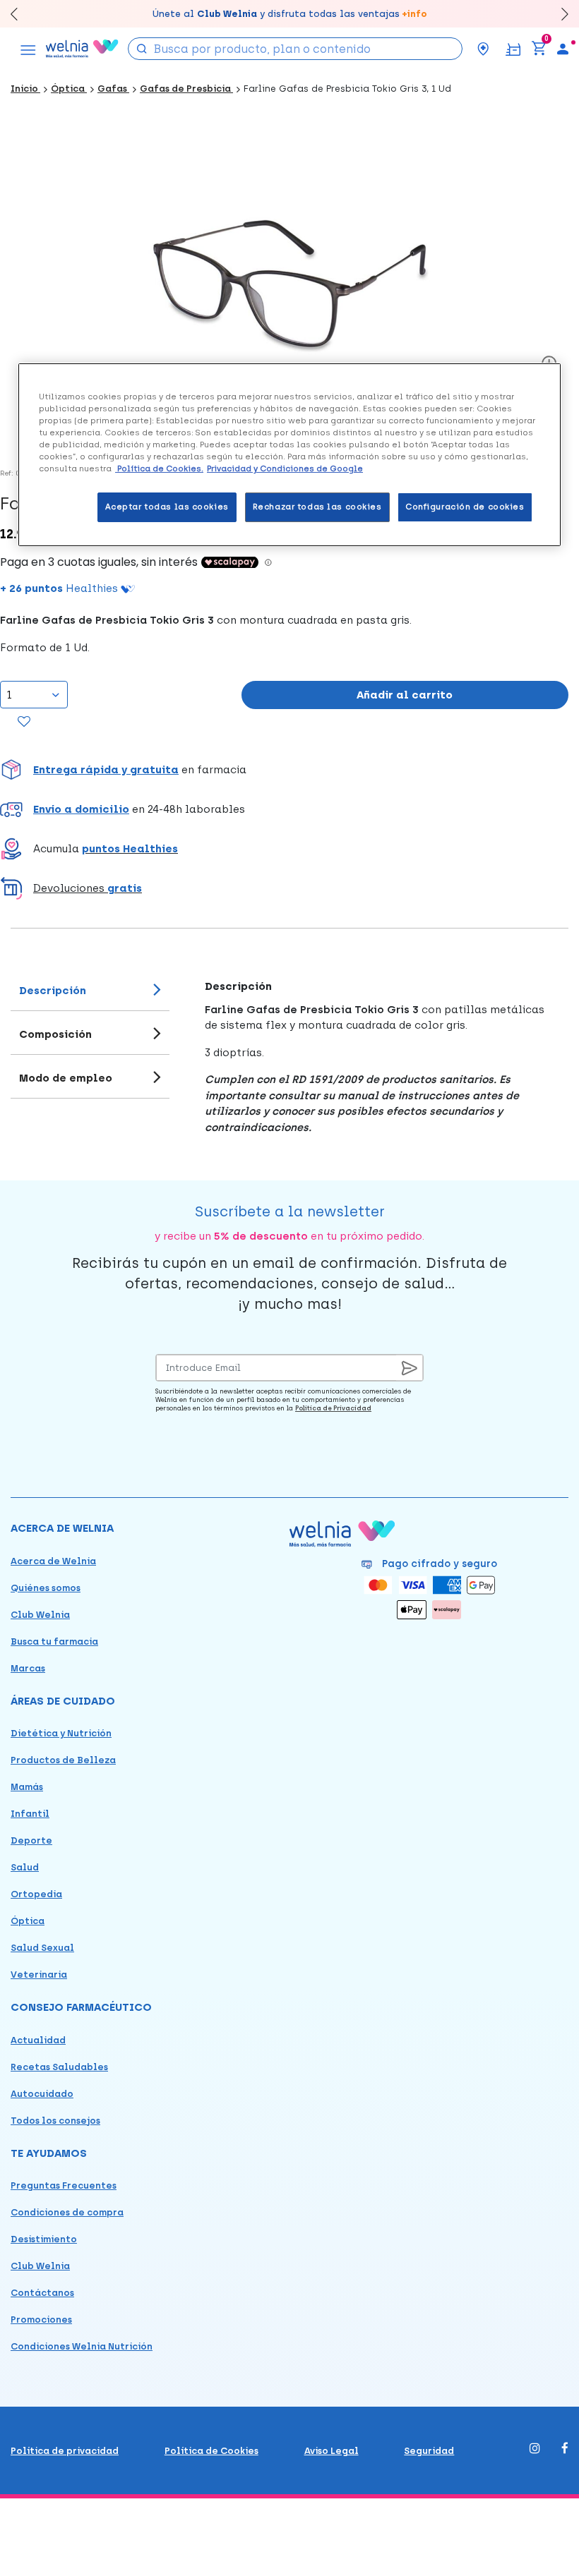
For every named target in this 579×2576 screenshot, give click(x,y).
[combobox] (295, 49)
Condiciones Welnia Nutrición (82, 2346)
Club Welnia (40, 1615)
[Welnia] (82, 48)
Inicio (25, 89)
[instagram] (535, 2449)
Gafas (113, 89)
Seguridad (429, 2451)
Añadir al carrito (405, 695)
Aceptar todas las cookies (167, 507)
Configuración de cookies (465, 507)
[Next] (558, 14)
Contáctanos (42, 2293)
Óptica (69, 89)
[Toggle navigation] (28, 49)
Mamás (27, 1787)
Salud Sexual (42, 1948)
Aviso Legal (332, 2451)
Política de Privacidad (333, 1408)
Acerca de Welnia (53, 1561)
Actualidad (38, 2040)
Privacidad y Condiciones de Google (285, 468)
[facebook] (565, 2449)
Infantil (30, 1814)
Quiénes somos (46, 1588)
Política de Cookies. (159, 468)
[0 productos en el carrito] (539, 49)
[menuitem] (563, 49)
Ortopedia (36, 1894)
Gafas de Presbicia (186, 89)
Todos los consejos (55, 2121)
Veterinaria (39, 1975)
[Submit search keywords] (142, 48)
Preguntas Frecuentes (64, 2185)
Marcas (28, 1668)
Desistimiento (44, 2239)
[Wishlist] (24, 722)
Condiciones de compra (67, 2212)
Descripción (53, 991)
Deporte (31, 1840)
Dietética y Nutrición (61, 1733)
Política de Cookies (211, 2451)
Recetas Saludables (59, 2067)
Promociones (41, 2320)
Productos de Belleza (63, 1760)
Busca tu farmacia (54, 1641)
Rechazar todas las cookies (317, 507)
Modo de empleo (66, 1078)
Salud (25, 1867)
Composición (55, 1034)
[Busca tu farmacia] (483, 49)
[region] (289, 455)
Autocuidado (42, 2094)
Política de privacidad (65, 2451)
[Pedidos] (513, 48)
